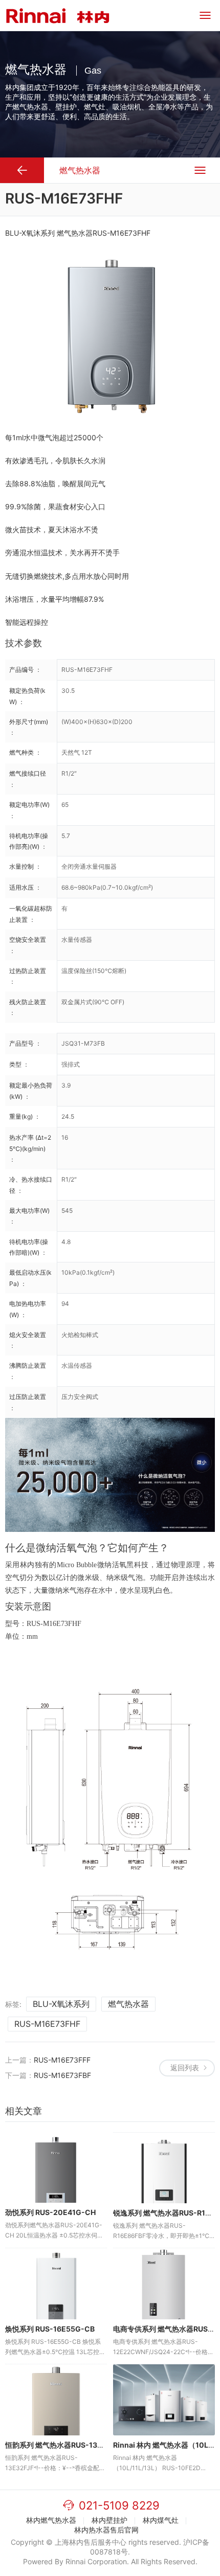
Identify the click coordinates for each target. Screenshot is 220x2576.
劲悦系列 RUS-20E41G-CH (50, 2212)
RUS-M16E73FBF (62, 2075)
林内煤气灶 (161, 2520)
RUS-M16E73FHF (47, 2024)
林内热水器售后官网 (106, 2530)
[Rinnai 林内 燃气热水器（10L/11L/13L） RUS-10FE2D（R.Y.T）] (164, 2400)
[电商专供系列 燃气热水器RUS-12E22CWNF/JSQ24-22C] (164, 2284)
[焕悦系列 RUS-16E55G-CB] (56, 2284)
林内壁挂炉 (109, 2520)
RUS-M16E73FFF (62, 2060)
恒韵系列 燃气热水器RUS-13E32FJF (64, 2445)
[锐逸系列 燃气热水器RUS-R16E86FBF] (164, 2168)
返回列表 (185, 2067)
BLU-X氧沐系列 (61, 2004)
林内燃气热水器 (51, 2520)
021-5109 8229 (119, 2505)
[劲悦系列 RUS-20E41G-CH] (56, 2168)
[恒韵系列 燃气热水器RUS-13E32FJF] (56, 2400)
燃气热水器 (128, 2004)
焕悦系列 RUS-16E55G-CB (50, 2329)
